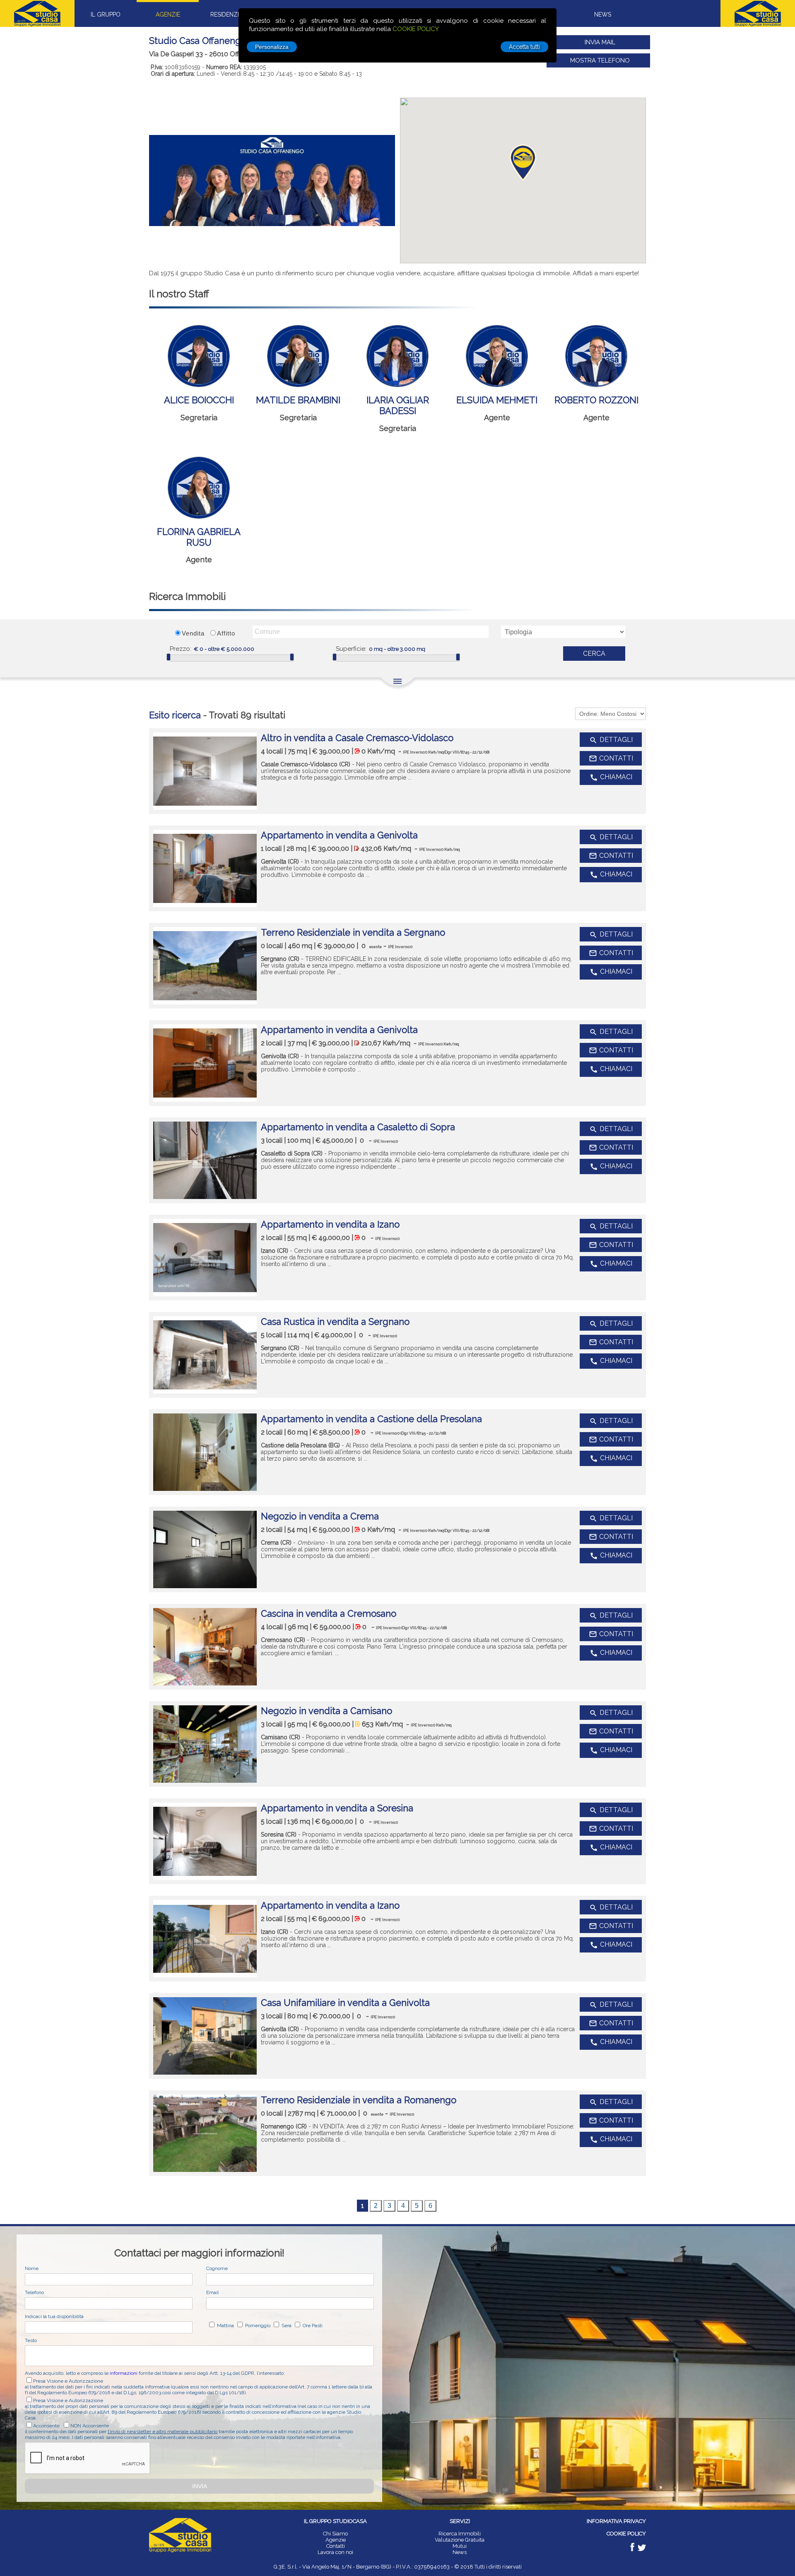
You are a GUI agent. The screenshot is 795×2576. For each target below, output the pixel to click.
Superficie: (351, 649)
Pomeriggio (257, 2326)
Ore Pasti (312, 2326)
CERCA (594, 654)
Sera (286, 2326)
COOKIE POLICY (416, 29)
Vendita (193, 633)
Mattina (225, 2326)
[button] (523, 163)
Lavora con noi (335, 2552)
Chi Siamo (335, 2534)
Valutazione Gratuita (460, 2540)
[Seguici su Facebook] (633, 2549)
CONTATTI (611, 758)
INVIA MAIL (600, 42)
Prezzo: (181, 649)
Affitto (226, 633)
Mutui (460, 2546)
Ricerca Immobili (460, 2534)
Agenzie (336, 2540)
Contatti (336, 2546)
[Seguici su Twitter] (642, 2549)
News (460, 2552)
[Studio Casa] (180, 2551)
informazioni (124, 2373)
